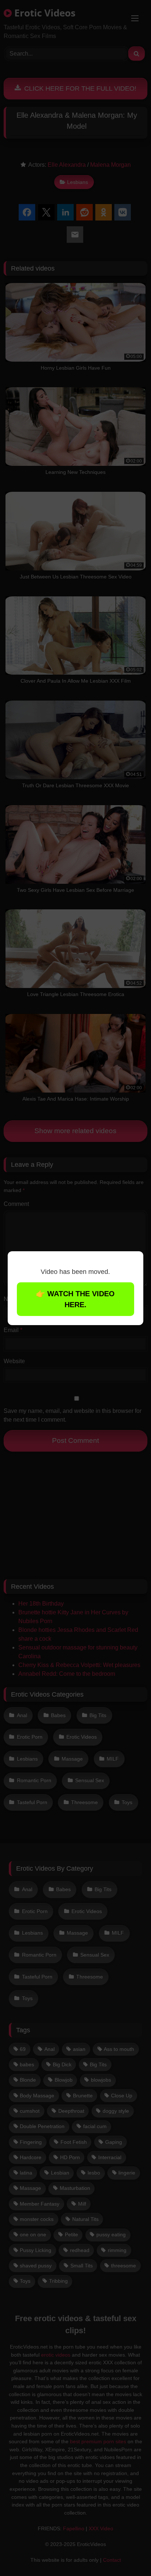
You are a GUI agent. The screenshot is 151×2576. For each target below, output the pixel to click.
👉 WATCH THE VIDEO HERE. (75, 1299)
